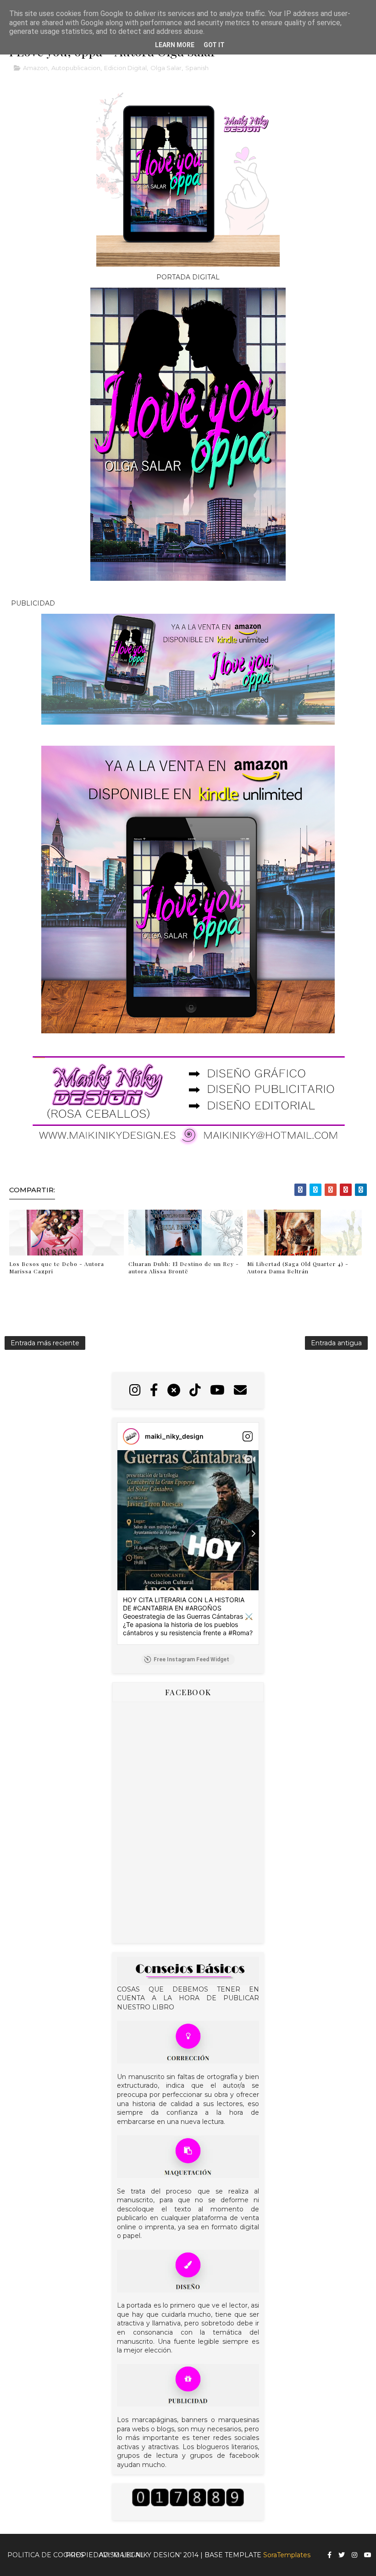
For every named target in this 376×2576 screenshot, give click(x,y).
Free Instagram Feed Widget (191, 1659)
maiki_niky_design (174, 1436)
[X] (174, 1390)
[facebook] (329, 2555)
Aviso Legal (122, 2555)
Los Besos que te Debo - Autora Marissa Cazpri (57, 1268)
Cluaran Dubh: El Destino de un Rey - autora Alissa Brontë (184, 1268)
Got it (214, 45)
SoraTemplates (287, 2555)
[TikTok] (195, 1390)
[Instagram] (135, 1390)
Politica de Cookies (46, 2555)
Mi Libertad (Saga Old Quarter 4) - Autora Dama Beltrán (298, 1268)
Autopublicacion (76, 68)
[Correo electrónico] (240, 1390)
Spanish (197, 68)
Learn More (175, 45)
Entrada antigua (336, 1343)
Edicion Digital (125, 68)
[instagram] (354, 2555)
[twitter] (342, 2555)
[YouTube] (217, 1390)
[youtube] (368, 2555)
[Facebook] (154, 1390)
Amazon (35, 68)
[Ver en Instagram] (248, 1436)
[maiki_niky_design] (131, 1436)
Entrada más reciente (45, 1343)
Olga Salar (166, 68)
